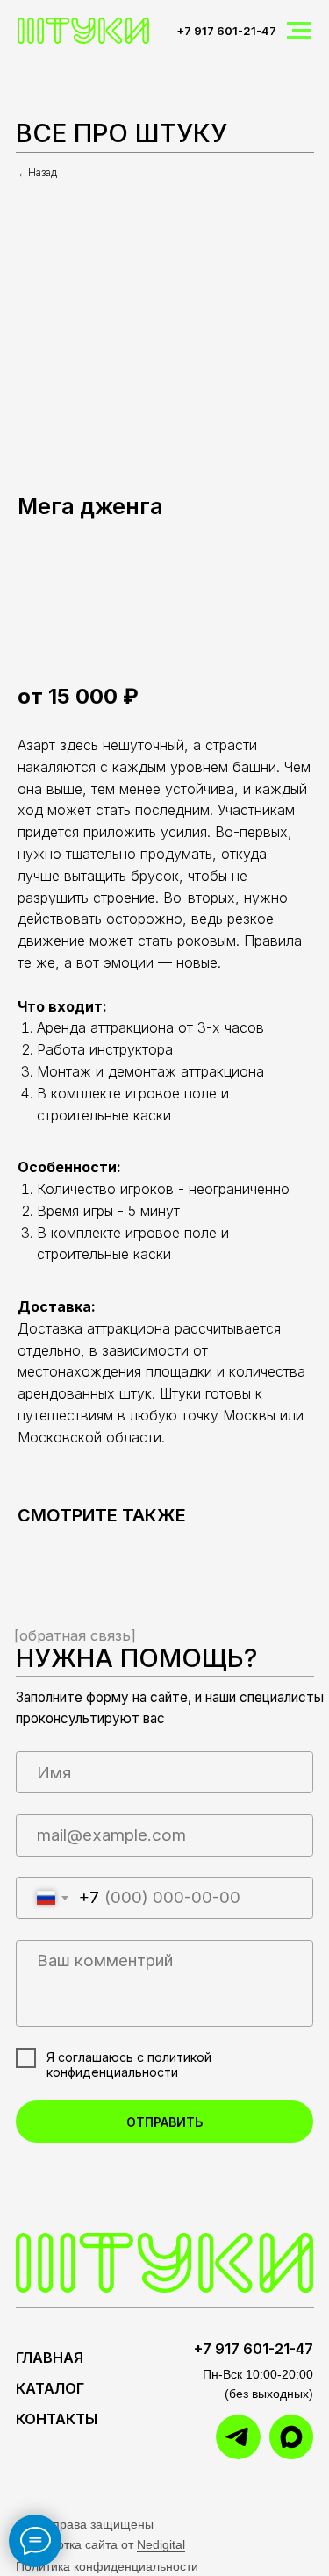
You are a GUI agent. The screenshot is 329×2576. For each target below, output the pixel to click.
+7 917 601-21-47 (226, 31)
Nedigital (161, 2544)
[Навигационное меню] (299, 31)
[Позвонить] (42, 630)
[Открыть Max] (218, 630)
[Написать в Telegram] (159, 630)
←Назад (37, 172)
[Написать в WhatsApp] (100, 630)
